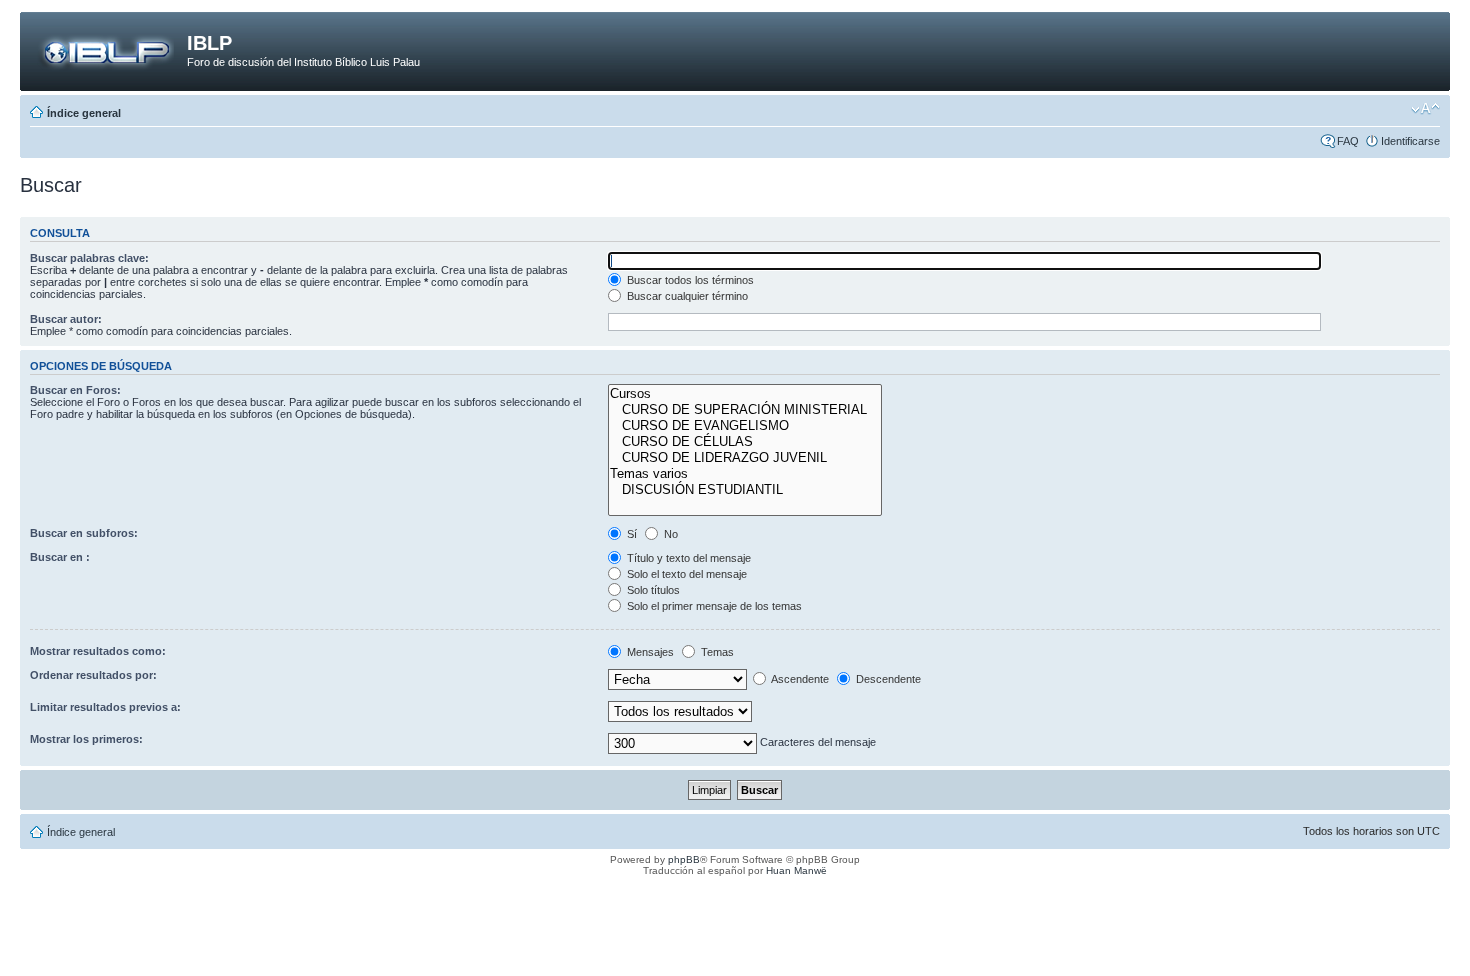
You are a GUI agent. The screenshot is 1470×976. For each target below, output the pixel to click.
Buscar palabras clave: (89, 258)
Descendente (887, 679)
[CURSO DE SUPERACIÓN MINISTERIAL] (745, 410)
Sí (630, 534)
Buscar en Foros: (75, 390)
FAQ (1348, 141)
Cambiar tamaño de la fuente (1425, 109)
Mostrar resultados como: (98, 651)
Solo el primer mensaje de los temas (713, 606)
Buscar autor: (66, 319)
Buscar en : (60, 557)
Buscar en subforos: (84, 533)
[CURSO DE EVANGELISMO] (745, 426)
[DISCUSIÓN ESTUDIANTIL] (745, 490)
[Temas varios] (745, 474)
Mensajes (649, 652)
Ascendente (799, 679)
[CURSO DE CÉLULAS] (745, 442)
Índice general (84, 113)
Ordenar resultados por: (93, 675)
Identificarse (1410, 141)
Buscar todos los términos (689, 280)
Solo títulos (652, 590)
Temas (716, 652)
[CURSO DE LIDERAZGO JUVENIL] (745, 458)
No (669, 534)
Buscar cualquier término (686, 296)
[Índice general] (106, 49)
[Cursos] (745, 394)
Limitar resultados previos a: (105, 707)
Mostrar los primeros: (86, 739)
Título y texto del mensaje (687, 558)
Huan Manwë (796, 870)
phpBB (684, 859)
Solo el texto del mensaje (685, 574)
